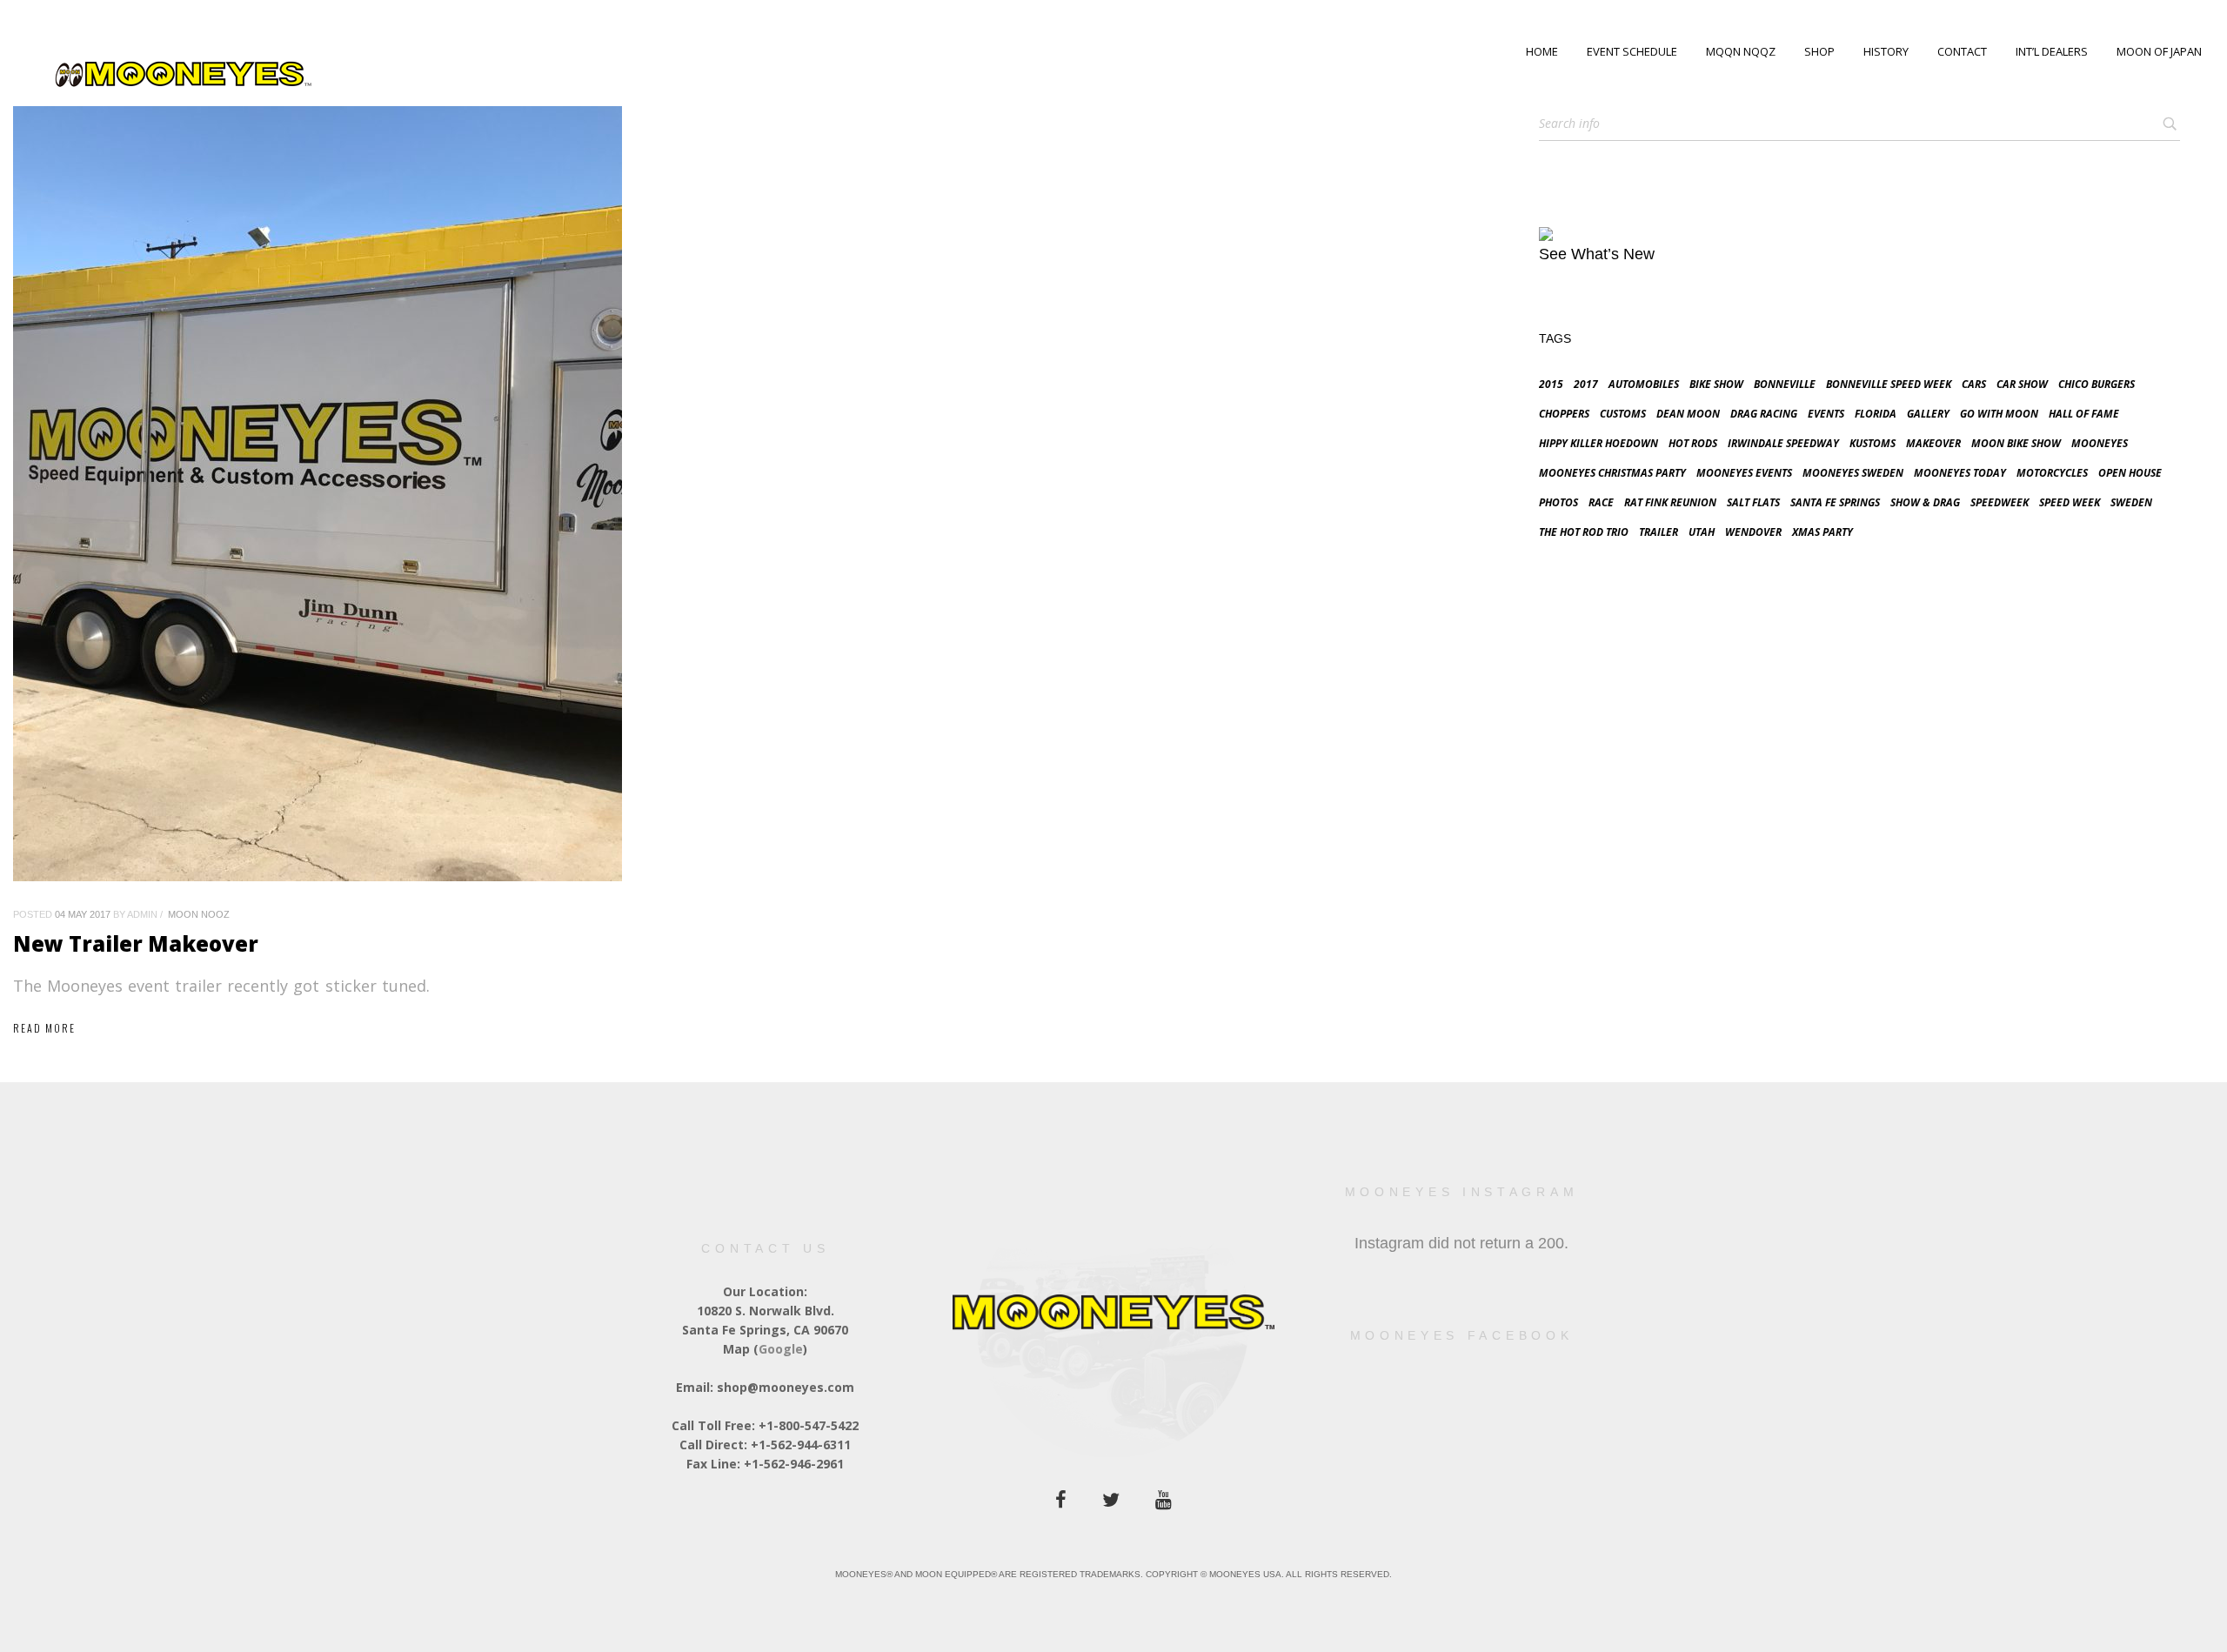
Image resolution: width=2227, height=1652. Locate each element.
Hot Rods (1693, 443)
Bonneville (1785, 384)
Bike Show (1716, 384)
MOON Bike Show (2016, 443)
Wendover (1753, 532)
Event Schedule (1632, 51)
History (1886, 51)
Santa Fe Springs (1835, 502)
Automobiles (1644, 384)
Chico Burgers (2097, 384)
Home (1542, 51)
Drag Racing (1764, 414)
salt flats (1753, 502)
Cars (1974, 384)
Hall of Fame (2084, 414)
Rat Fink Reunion (1670, 502)
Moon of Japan (2159, 51)
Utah (1702, 532)
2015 (1551, 384)
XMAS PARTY (1822, 532)
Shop (1819, 51)
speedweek (2000, 502)
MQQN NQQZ (1741, 51)
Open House (2130, 473)
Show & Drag (1925, 502)
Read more (44, 1028)
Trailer (1659, 532)
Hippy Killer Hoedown (1598, 443)
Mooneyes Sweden (1853, 473)
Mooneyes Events (1744, 473)
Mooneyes (2100, 443)
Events (1826, 414)
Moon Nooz (199, 914)
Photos (1558, 502)
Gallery (1928, 414)
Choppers (1564, 414)
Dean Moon (1688, 414)
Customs (1623, 414)
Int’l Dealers (2052, 51)
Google (781, 1349)
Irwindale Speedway (1783, 443)
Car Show (2022, 384)
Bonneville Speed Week (1889, 384)
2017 (1586, 384)
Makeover (1933, 443)
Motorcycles (2052, 473)
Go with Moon (1999, 414)
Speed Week (2070, 502)
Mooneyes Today (1960, 473)
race (1601, 502)
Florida (1876, 414)
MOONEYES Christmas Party (1612, 473)
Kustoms (1873, 443)
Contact (1962, 51)
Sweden (2131, 502)
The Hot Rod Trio (1584, 532)
